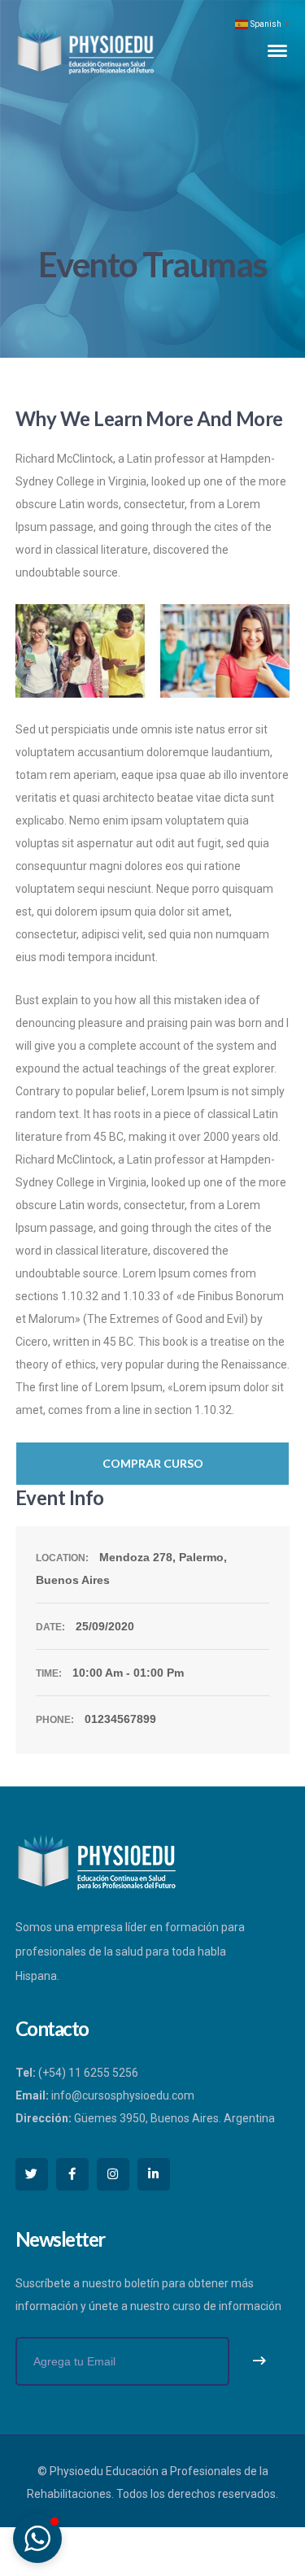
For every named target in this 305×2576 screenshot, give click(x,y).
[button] (37, 2539)
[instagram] (113, 2174)
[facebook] (72, 2174)
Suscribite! (259, 2361)
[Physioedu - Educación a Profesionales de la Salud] (85, 50)
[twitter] (32, 2174)
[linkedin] (154, 2174)
